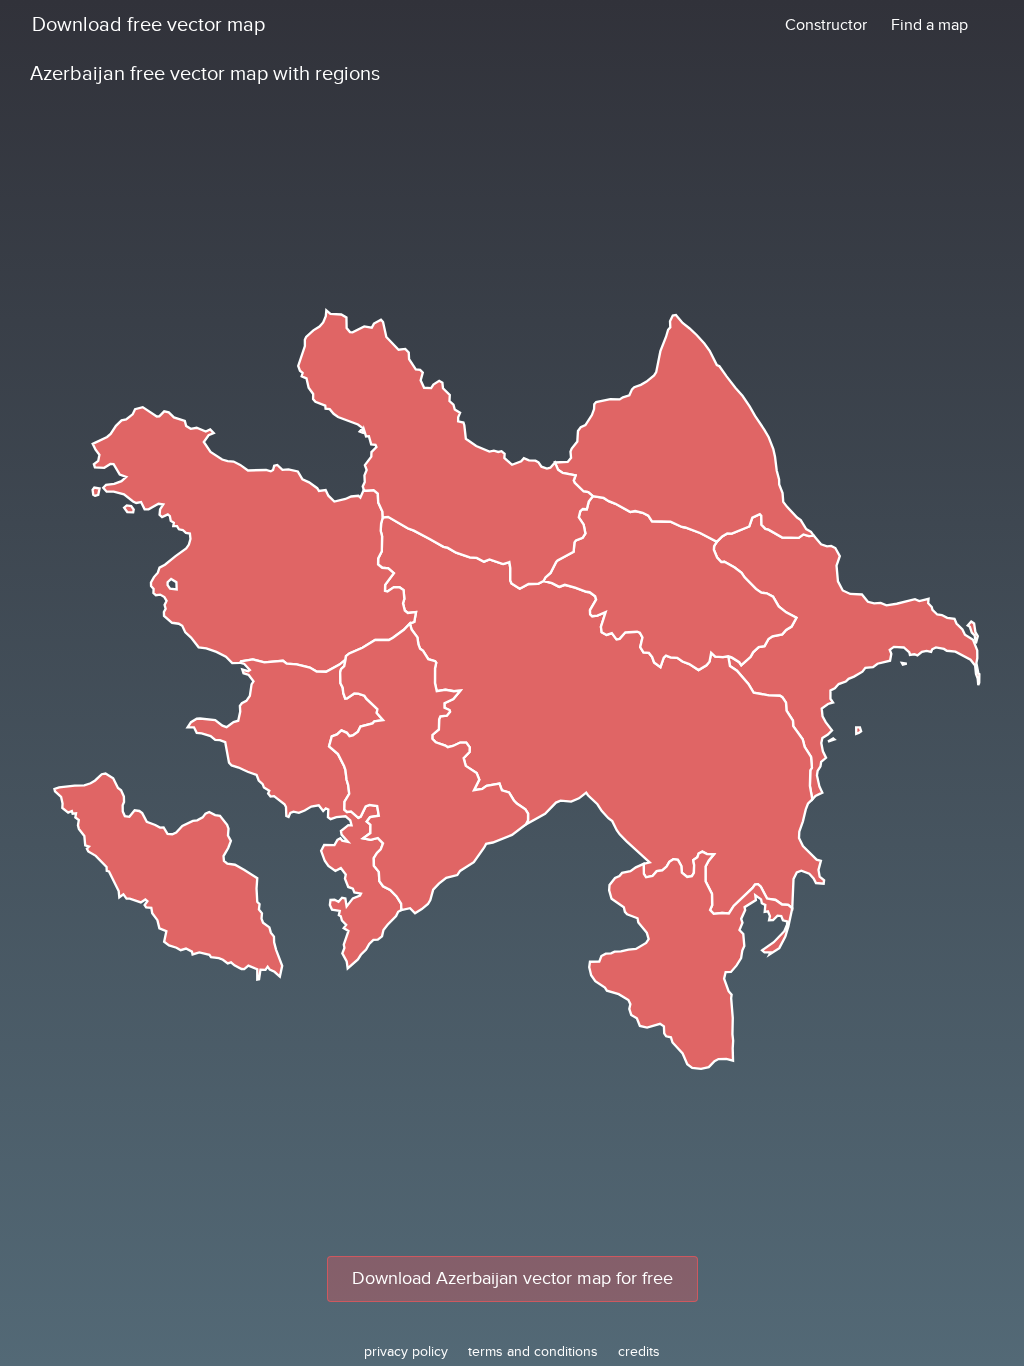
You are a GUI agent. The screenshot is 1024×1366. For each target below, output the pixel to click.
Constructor (826, 25)
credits (639, 1351)
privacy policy (406, 1351)
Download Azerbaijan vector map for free (512, 1278)
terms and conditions (533, 1351)
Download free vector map (148, 25)
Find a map (929, 25)
